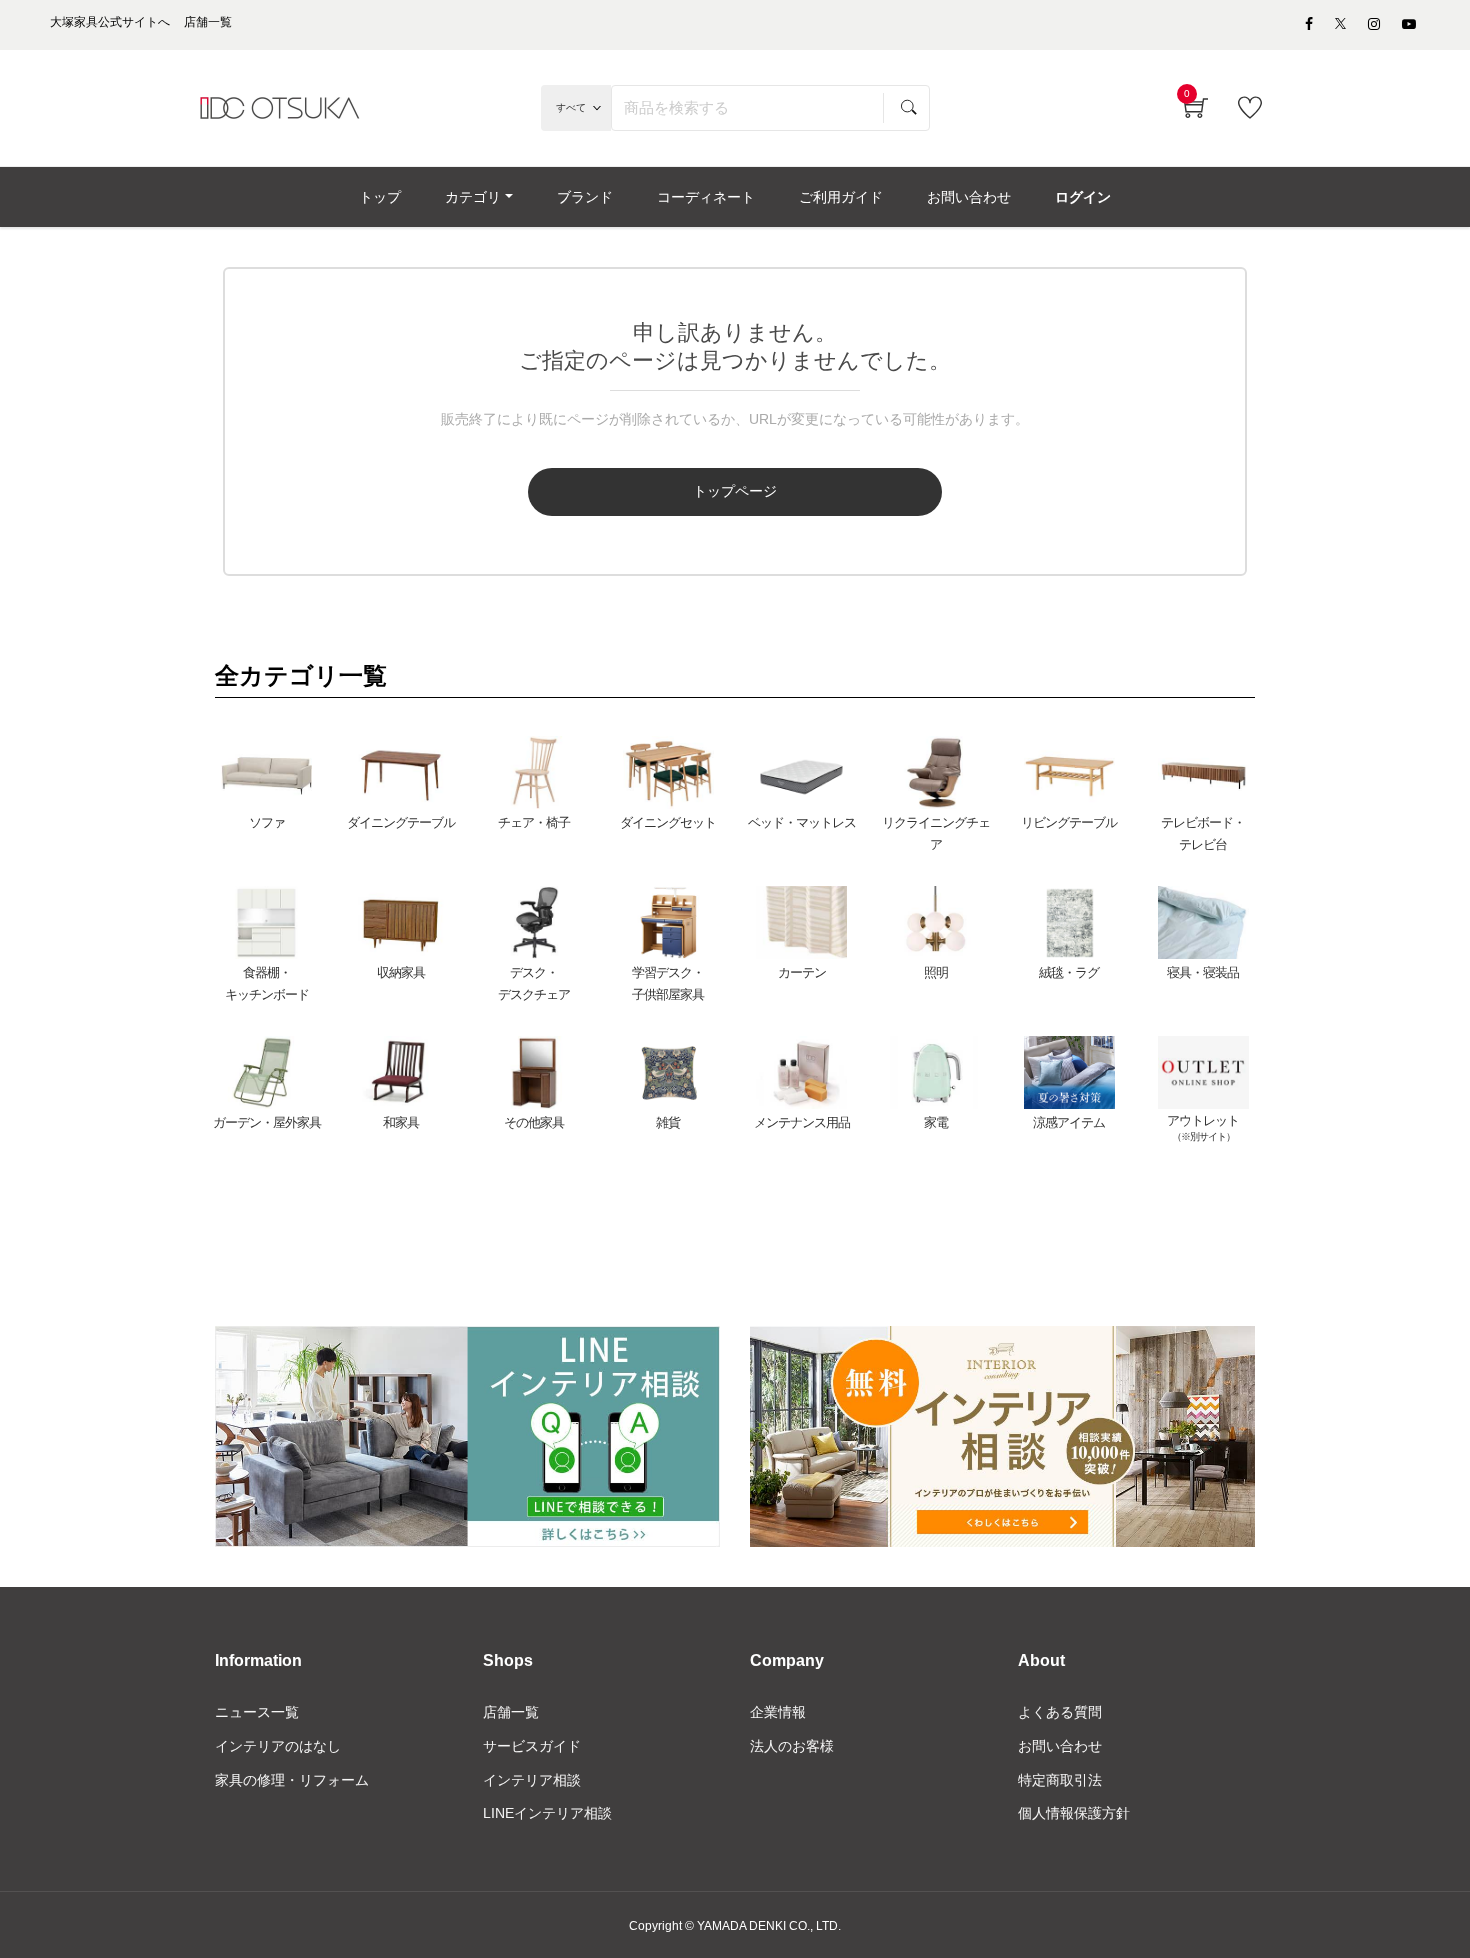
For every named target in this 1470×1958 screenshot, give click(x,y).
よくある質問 (1060, 1712)
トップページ (735, 491)
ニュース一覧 (257, 1712)
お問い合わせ (1060, 1746)
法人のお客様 (792, 1746)
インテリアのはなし (278, 1746)
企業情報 (778, 1712)
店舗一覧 (511, 1712)
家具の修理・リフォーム (292, 1780)
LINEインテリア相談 (547, 1813)
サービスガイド (532, 1746)
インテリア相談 (532, 1780)
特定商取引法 (1060, 1780)
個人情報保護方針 (1074, 1813)
